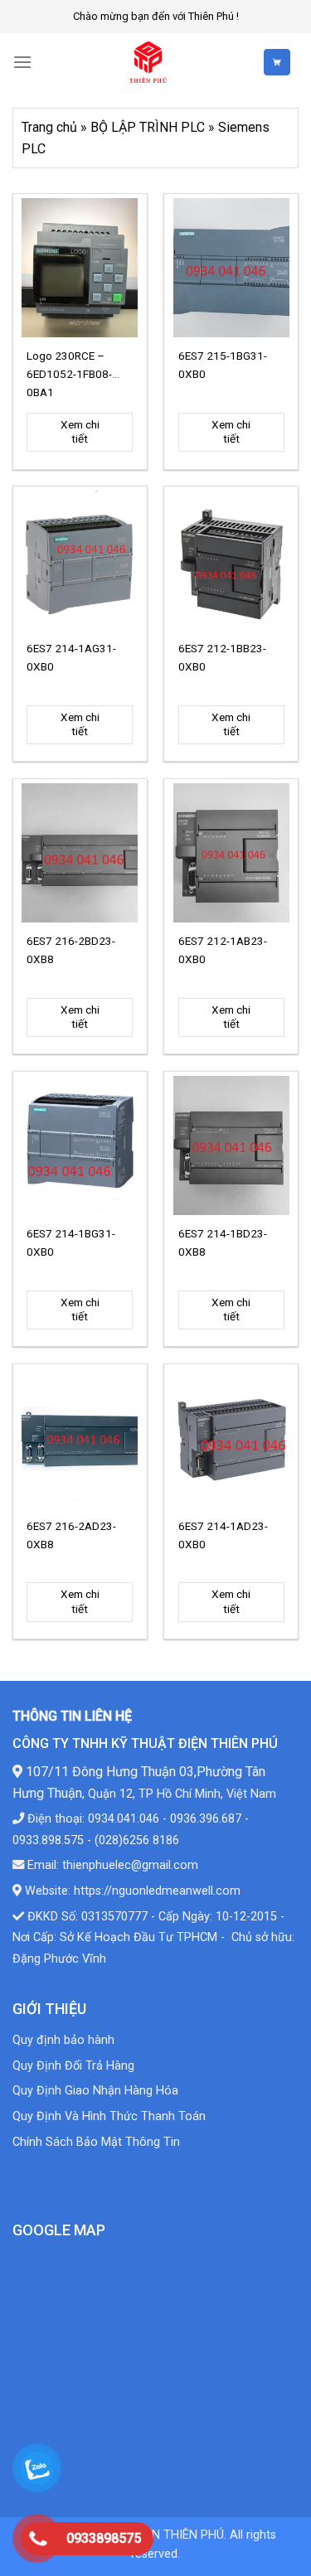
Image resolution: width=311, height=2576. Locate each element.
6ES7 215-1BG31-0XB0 (223, 365)
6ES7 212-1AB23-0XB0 (223, 950)
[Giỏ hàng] (281, 62)
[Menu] (22, 62)
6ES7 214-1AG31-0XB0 (71, 657)
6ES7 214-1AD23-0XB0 (223, 1535)
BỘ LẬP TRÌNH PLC (148, 127)
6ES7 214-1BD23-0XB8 (223, 1242)
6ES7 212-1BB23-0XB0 (222, 657)
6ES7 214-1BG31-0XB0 (71, 1242)
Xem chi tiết (80, 432)
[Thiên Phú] (148, 62)
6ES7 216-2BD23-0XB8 (71, 950)
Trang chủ (49, 127)
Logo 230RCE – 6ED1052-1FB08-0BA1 (69, 373)
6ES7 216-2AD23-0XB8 (71, 1535)
